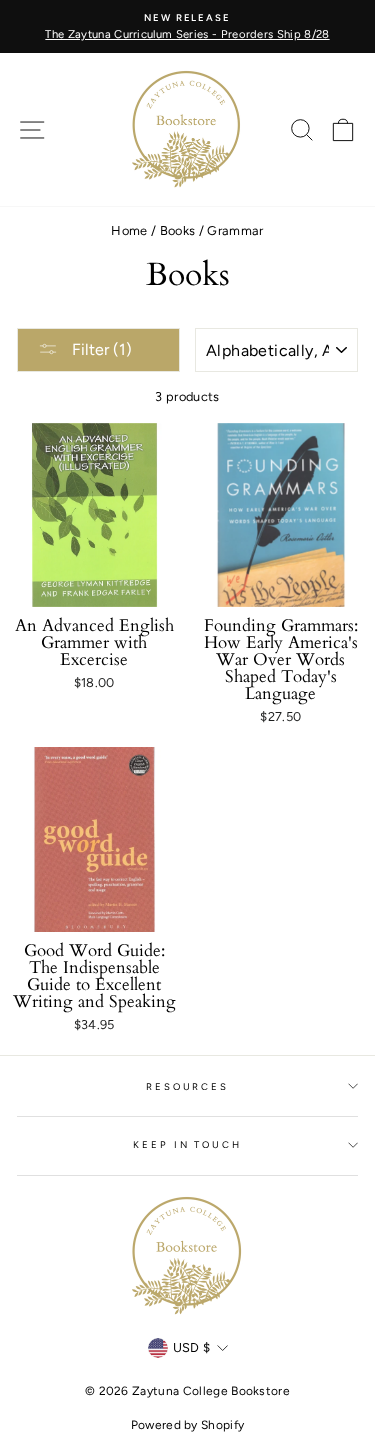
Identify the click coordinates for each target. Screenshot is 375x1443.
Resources (187, 1086)
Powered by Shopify (188, 1425)
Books (178, 230)
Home (129, 230)
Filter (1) (100, 349)
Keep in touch (187, 1144)
